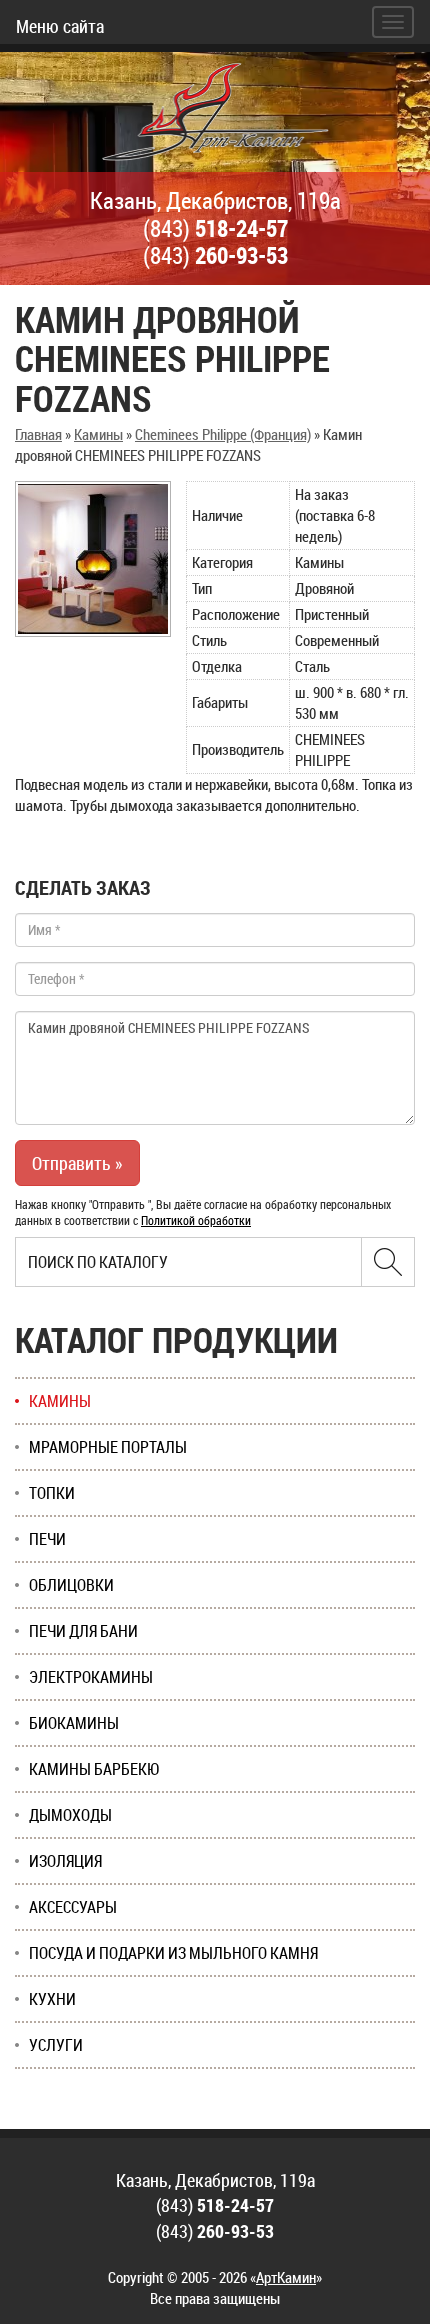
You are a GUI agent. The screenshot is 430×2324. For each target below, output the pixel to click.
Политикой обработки (196, 1220)
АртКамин (286, 2277)
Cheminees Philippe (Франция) (223, 434)
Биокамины (74, 1723)
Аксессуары (73, 1907)
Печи (47, 1539)
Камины (98, 434)
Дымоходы (70, 1815)
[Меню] (393, 22)
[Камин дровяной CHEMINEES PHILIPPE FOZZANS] (93, 559)
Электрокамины (91, 1677)
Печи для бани (83, 1631)
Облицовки (71, 1585)
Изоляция (65, 1861)
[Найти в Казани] (388, 1262)
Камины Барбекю (94, 1769)
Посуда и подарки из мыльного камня (173, 1953)
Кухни (52, 1999)
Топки (52, 1493)
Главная (38, 434)
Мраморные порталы (108, 1447)
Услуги (56, 2045)
